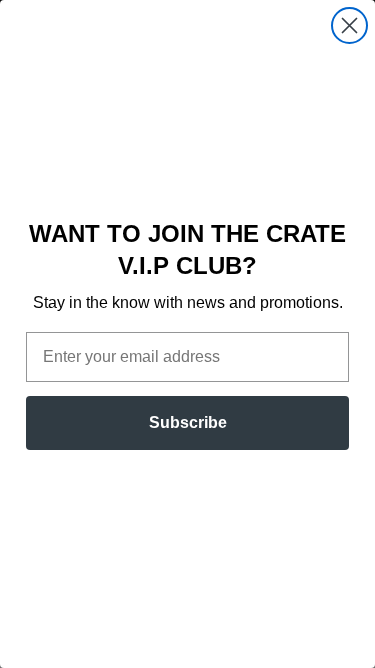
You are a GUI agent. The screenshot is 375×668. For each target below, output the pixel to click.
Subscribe (188, 422)
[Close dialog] (349, 25)
